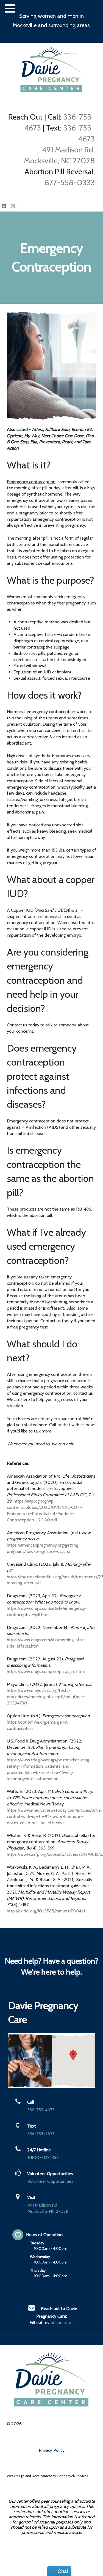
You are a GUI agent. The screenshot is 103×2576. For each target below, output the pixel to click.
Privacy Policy (52, 2450)
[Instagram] (13, 207)
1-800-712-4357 (43, 2157)
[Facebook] (4, 207)
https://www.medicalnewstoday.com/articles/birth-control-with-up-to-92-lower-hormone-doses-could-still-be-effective (54, 1817)
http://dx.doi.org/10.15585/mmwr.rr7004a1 (46, 1911)
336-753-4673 (41, 2110)
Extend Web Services (72, 2476)
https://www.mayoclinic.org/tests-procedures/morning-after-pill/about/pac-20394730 (46, 1697)
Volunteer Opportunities (50, 2181)
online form (62, 2322)
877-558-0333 (70, 183)
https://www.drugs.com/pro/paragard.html (46, 1671)
